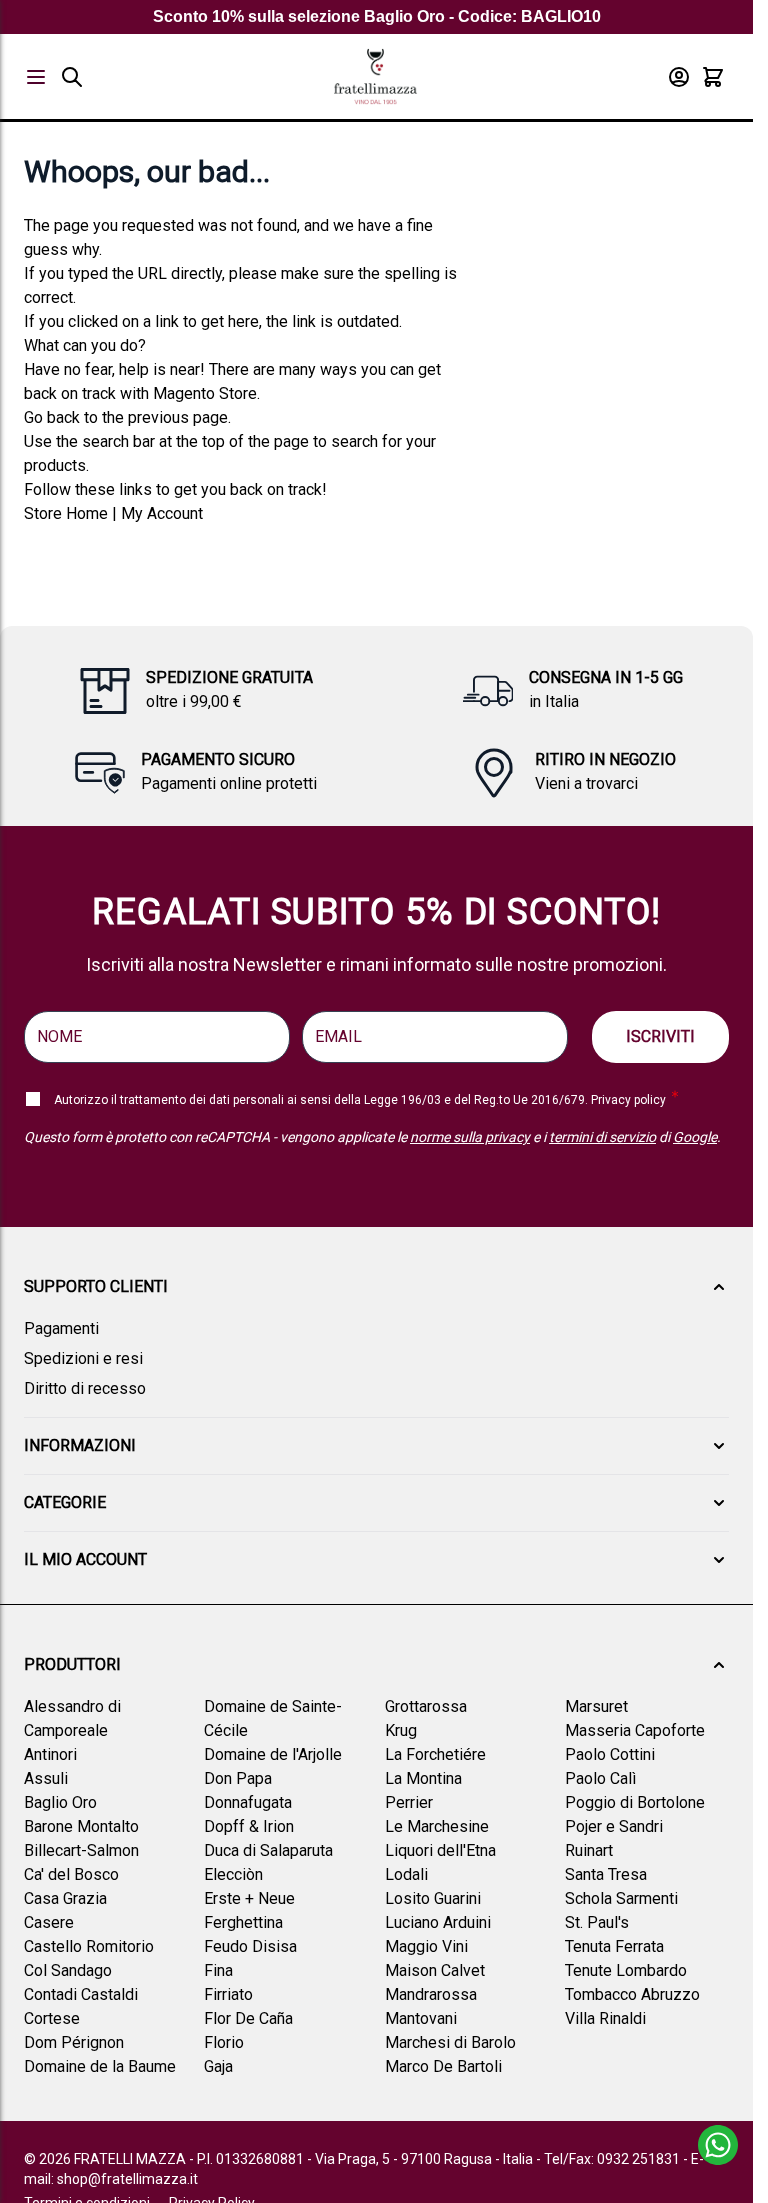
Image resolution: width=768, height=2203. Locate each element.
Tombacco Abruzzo (632, 1994)
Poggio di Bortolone (635, 1802)
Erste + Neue (249, 1898)
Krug (401, 1730)
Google (695, 1137)
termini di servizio (602, 1137)
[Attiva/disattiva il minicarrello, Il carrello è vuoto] (713, 77)
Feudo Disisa (250, 1946)
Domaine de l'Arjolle (273, 1754)
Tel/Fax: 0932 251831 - (617, 2159)
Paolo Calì (600, 1778)
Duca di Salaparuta (268, 1850)
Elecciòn (233, 1874)
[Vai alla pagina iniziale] (375, 76)
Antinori (50, 1754)
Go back (52, 417)
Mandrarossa (431, 1994)
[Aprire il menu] (36, 77)
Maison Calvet (435, 1970)
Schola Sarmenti (621, 1898)
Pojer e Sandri (614, 1826)
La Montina (423, 1778)
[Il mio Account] (679, 77)
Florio (224, 2042)
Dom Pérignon (74, 2042)
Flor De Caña (248, 2018)
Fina (218, 1970)
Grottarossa (426, 1706)
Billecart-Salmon (81, 1850)
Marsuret (596, 1706)
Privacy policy (628, 1100)
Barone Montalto (81, 1826)
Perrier (409, 1802)
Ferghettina (243, 1922)
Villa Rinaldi (605, 2018)
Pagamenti (61, 1328)
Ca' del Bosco (71, 1874)
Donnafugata (248, 1802)
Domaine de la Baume (100, 2066)
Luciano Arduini (438, 1922)
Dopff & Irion (249, 1826)
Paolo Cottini (610, 1754)
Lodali (406, 1874)
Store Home (66, 513)
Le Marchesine (437, 1826)
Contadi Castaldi (81, 1994)
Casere (49, 1922)
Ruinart (589, 1850)
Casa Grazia (65, 1898)
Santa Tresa (606, 1874)
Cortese (52, 2018)
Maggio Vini (426, 1946)
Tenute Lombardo (626, 1970)
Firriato (228, 1994)
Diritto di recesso (85, 1388)
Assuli (46, 1778)
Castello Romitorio (89, 1946)
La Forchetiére (435, 1754)
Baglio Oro (60, 1802)
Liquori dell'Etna (440, 1850)
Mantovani (421, 2018)
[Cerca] (72, 77)
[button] (376, 1287)
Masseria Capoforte (635, 1730)
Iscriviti (660, 1036)
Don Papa (238, 1778)
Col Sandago (68, 1970)
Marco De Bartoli (443, 2066)
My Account (162, 513)
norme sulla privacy (470, 1137)
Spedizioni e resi (83, 1358)
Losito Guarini (433, 1898)
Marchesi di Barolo (450, 2042)
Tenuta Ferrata (614, 1946)
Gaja (218, 2066)
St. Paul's (597, 1922)
